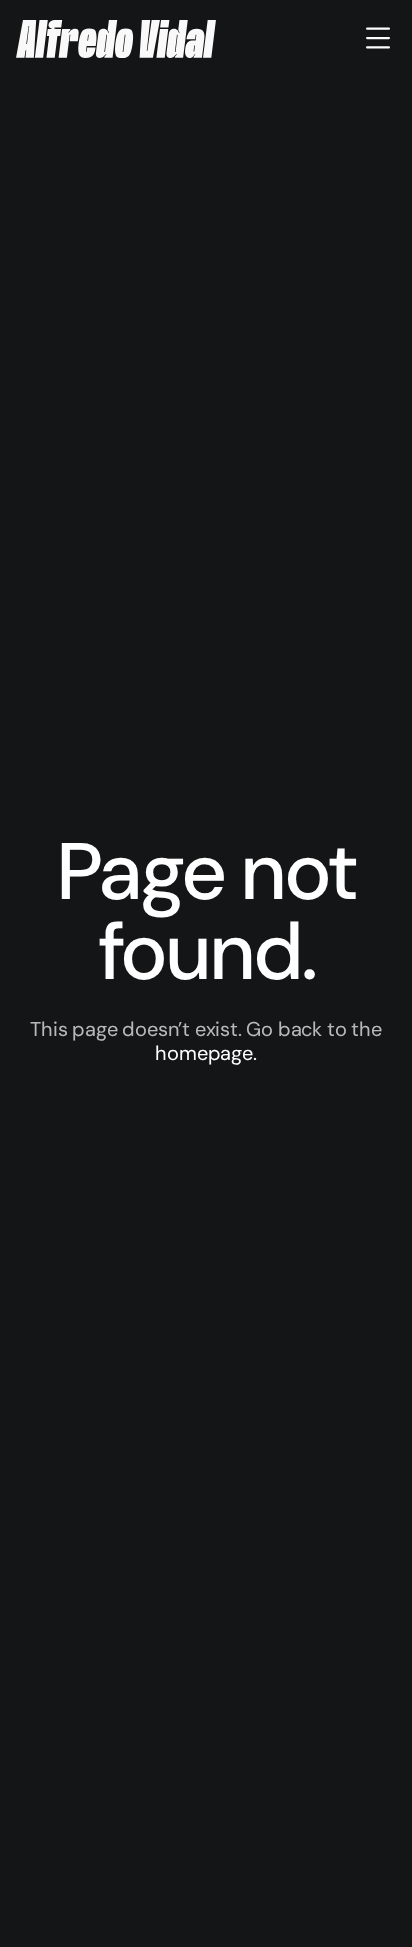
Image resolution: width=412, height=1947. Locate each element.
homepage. (205, 1053)
